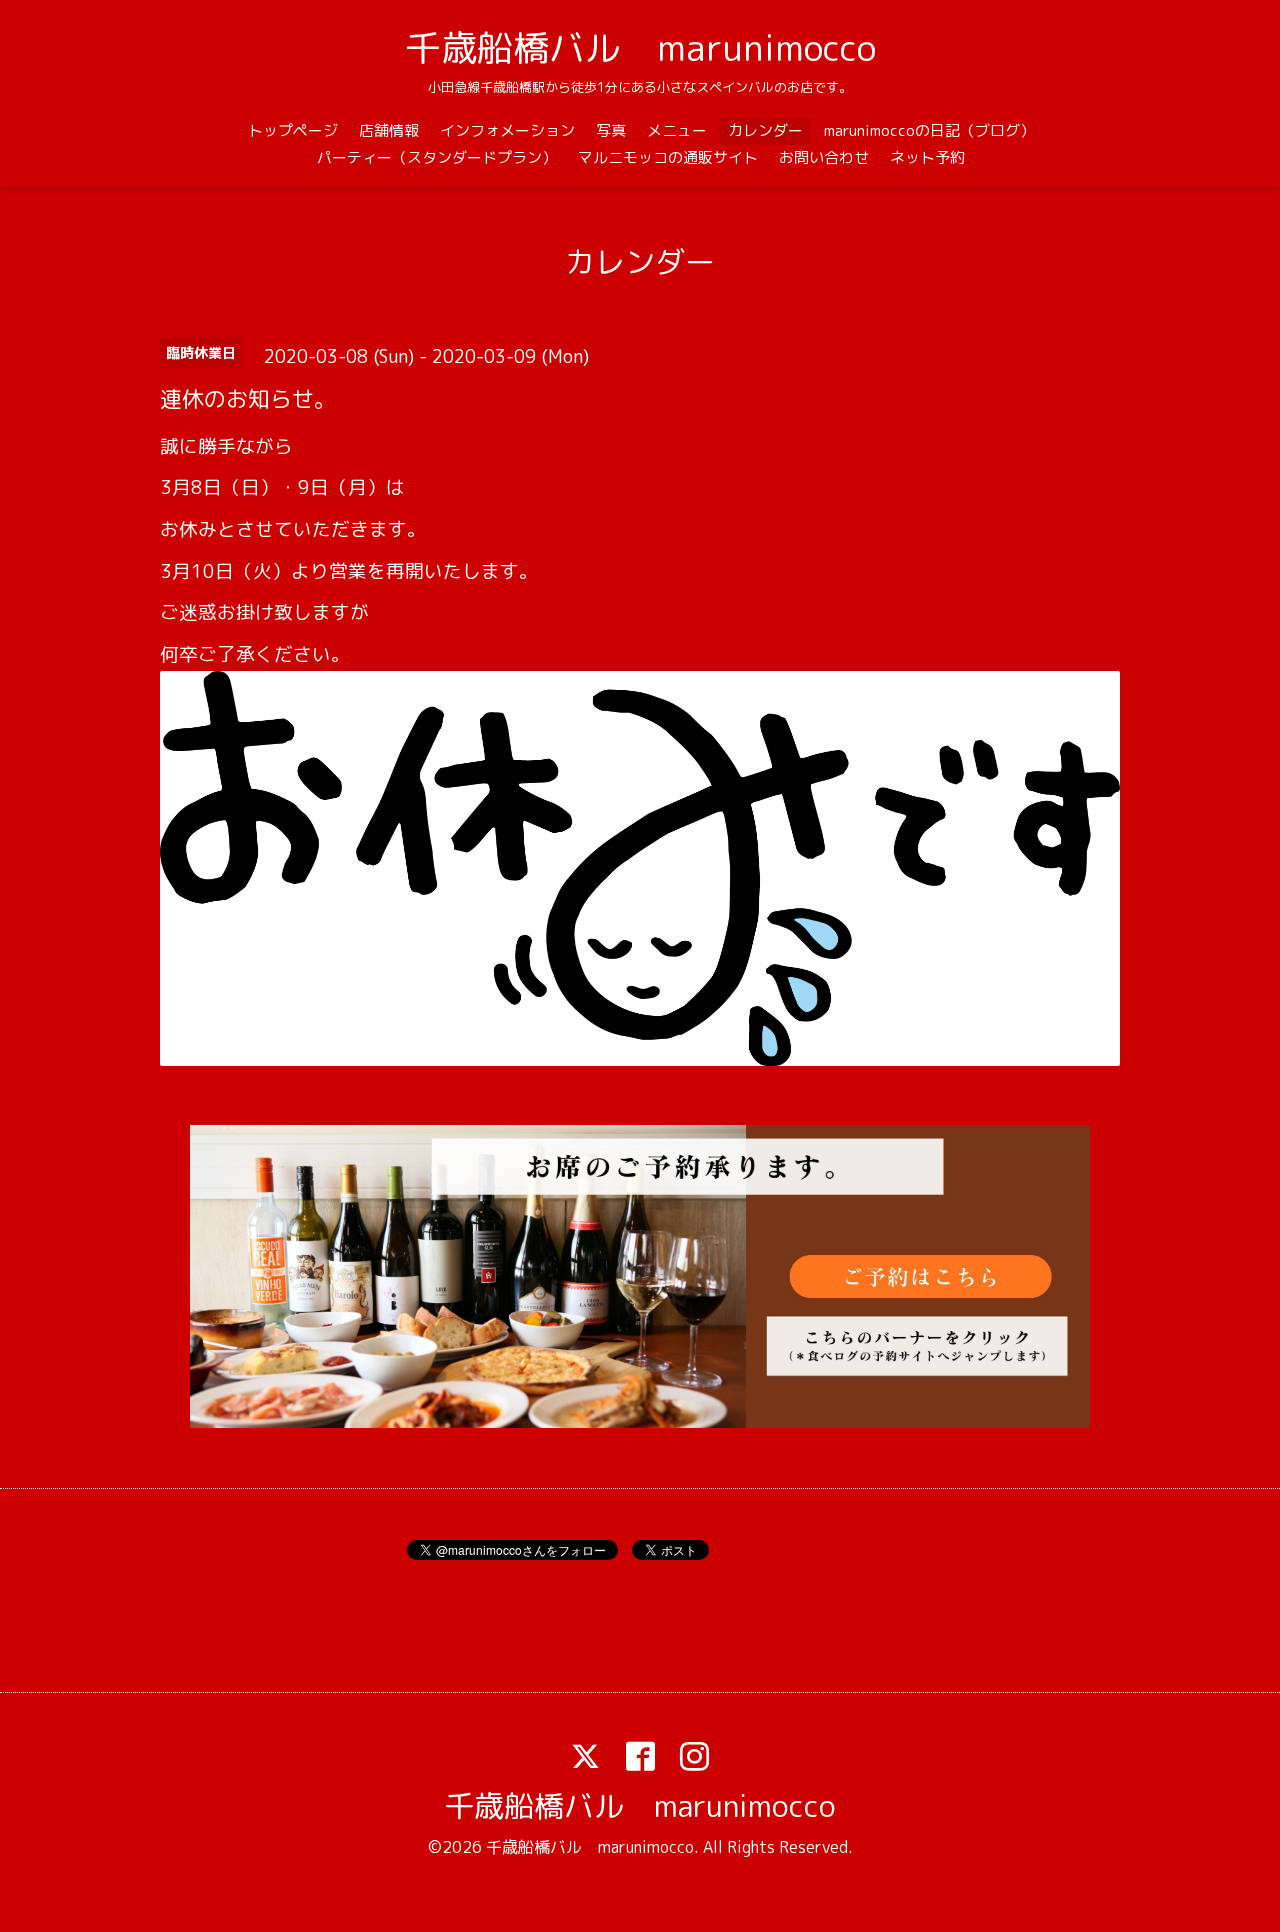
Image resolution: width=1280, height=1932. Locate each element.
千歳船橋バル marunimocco (640, 47)
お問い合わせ (824, 157)
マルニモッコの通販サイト (668, 157)
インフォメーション (507, 130)
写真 (611, 130)
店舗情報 (389, 130)
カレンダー (765, 130)
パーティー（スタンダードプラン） (437, 157)
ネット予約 (927, 157)
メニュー (677, 130)
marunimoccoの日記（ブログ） (929, 130)
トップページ (293, 130)
